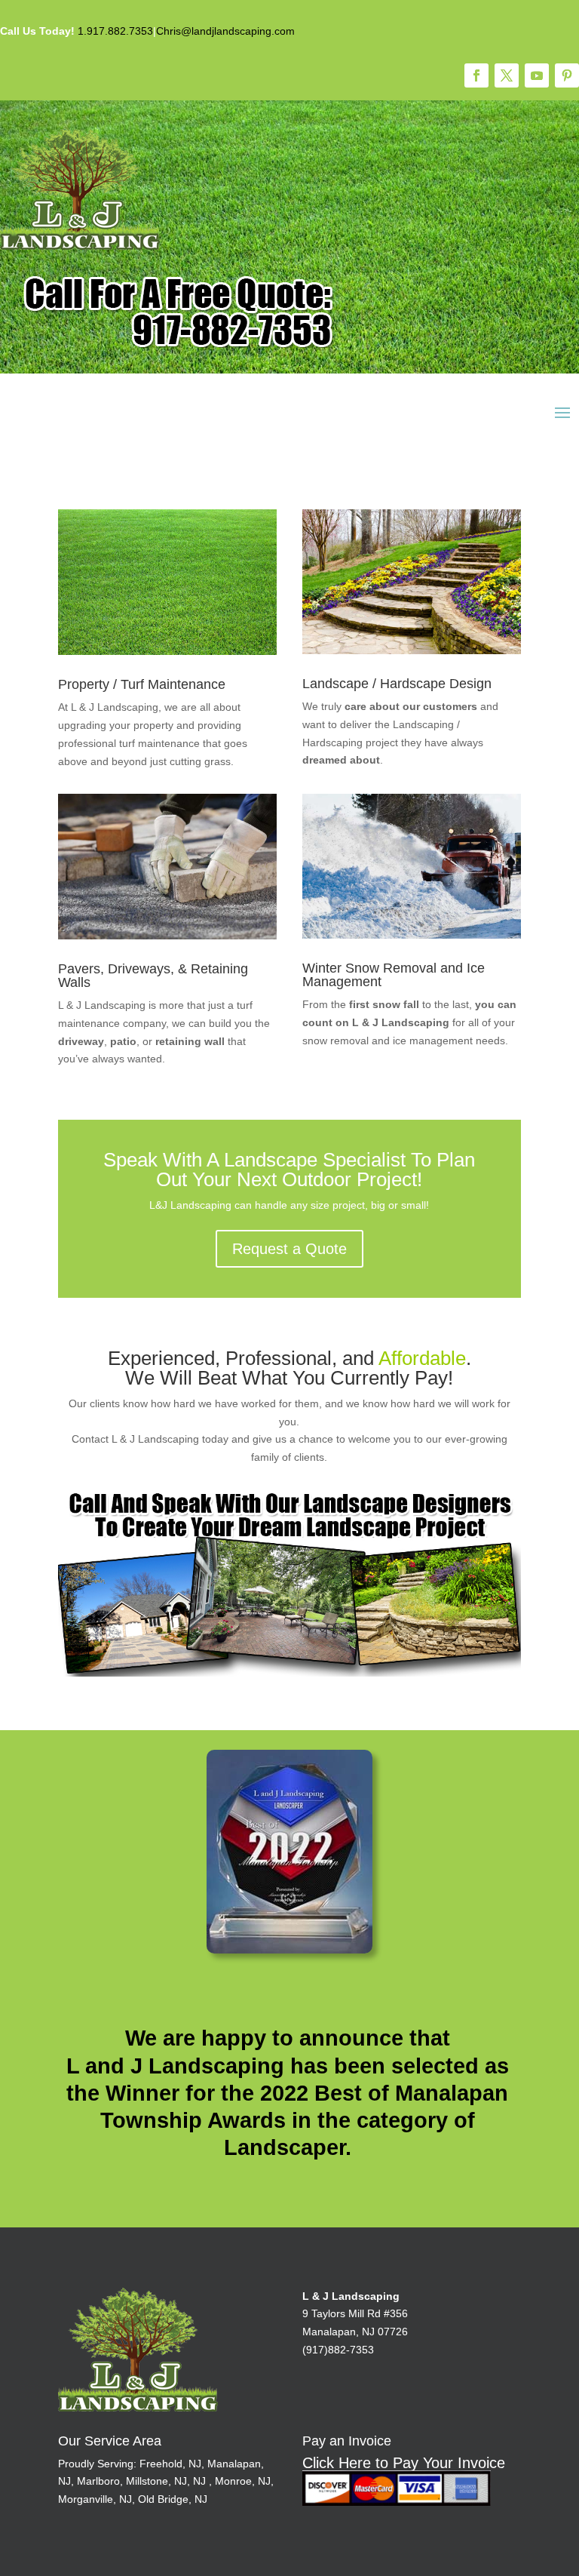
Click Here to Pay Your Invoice (404, 2463)
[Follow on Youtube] (537, 75)
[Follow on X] (507, 75)
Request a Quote (289, 1249)
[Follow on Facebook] (476, 75)
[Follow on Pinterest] (567, 75)
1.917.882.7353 (115, 31)
